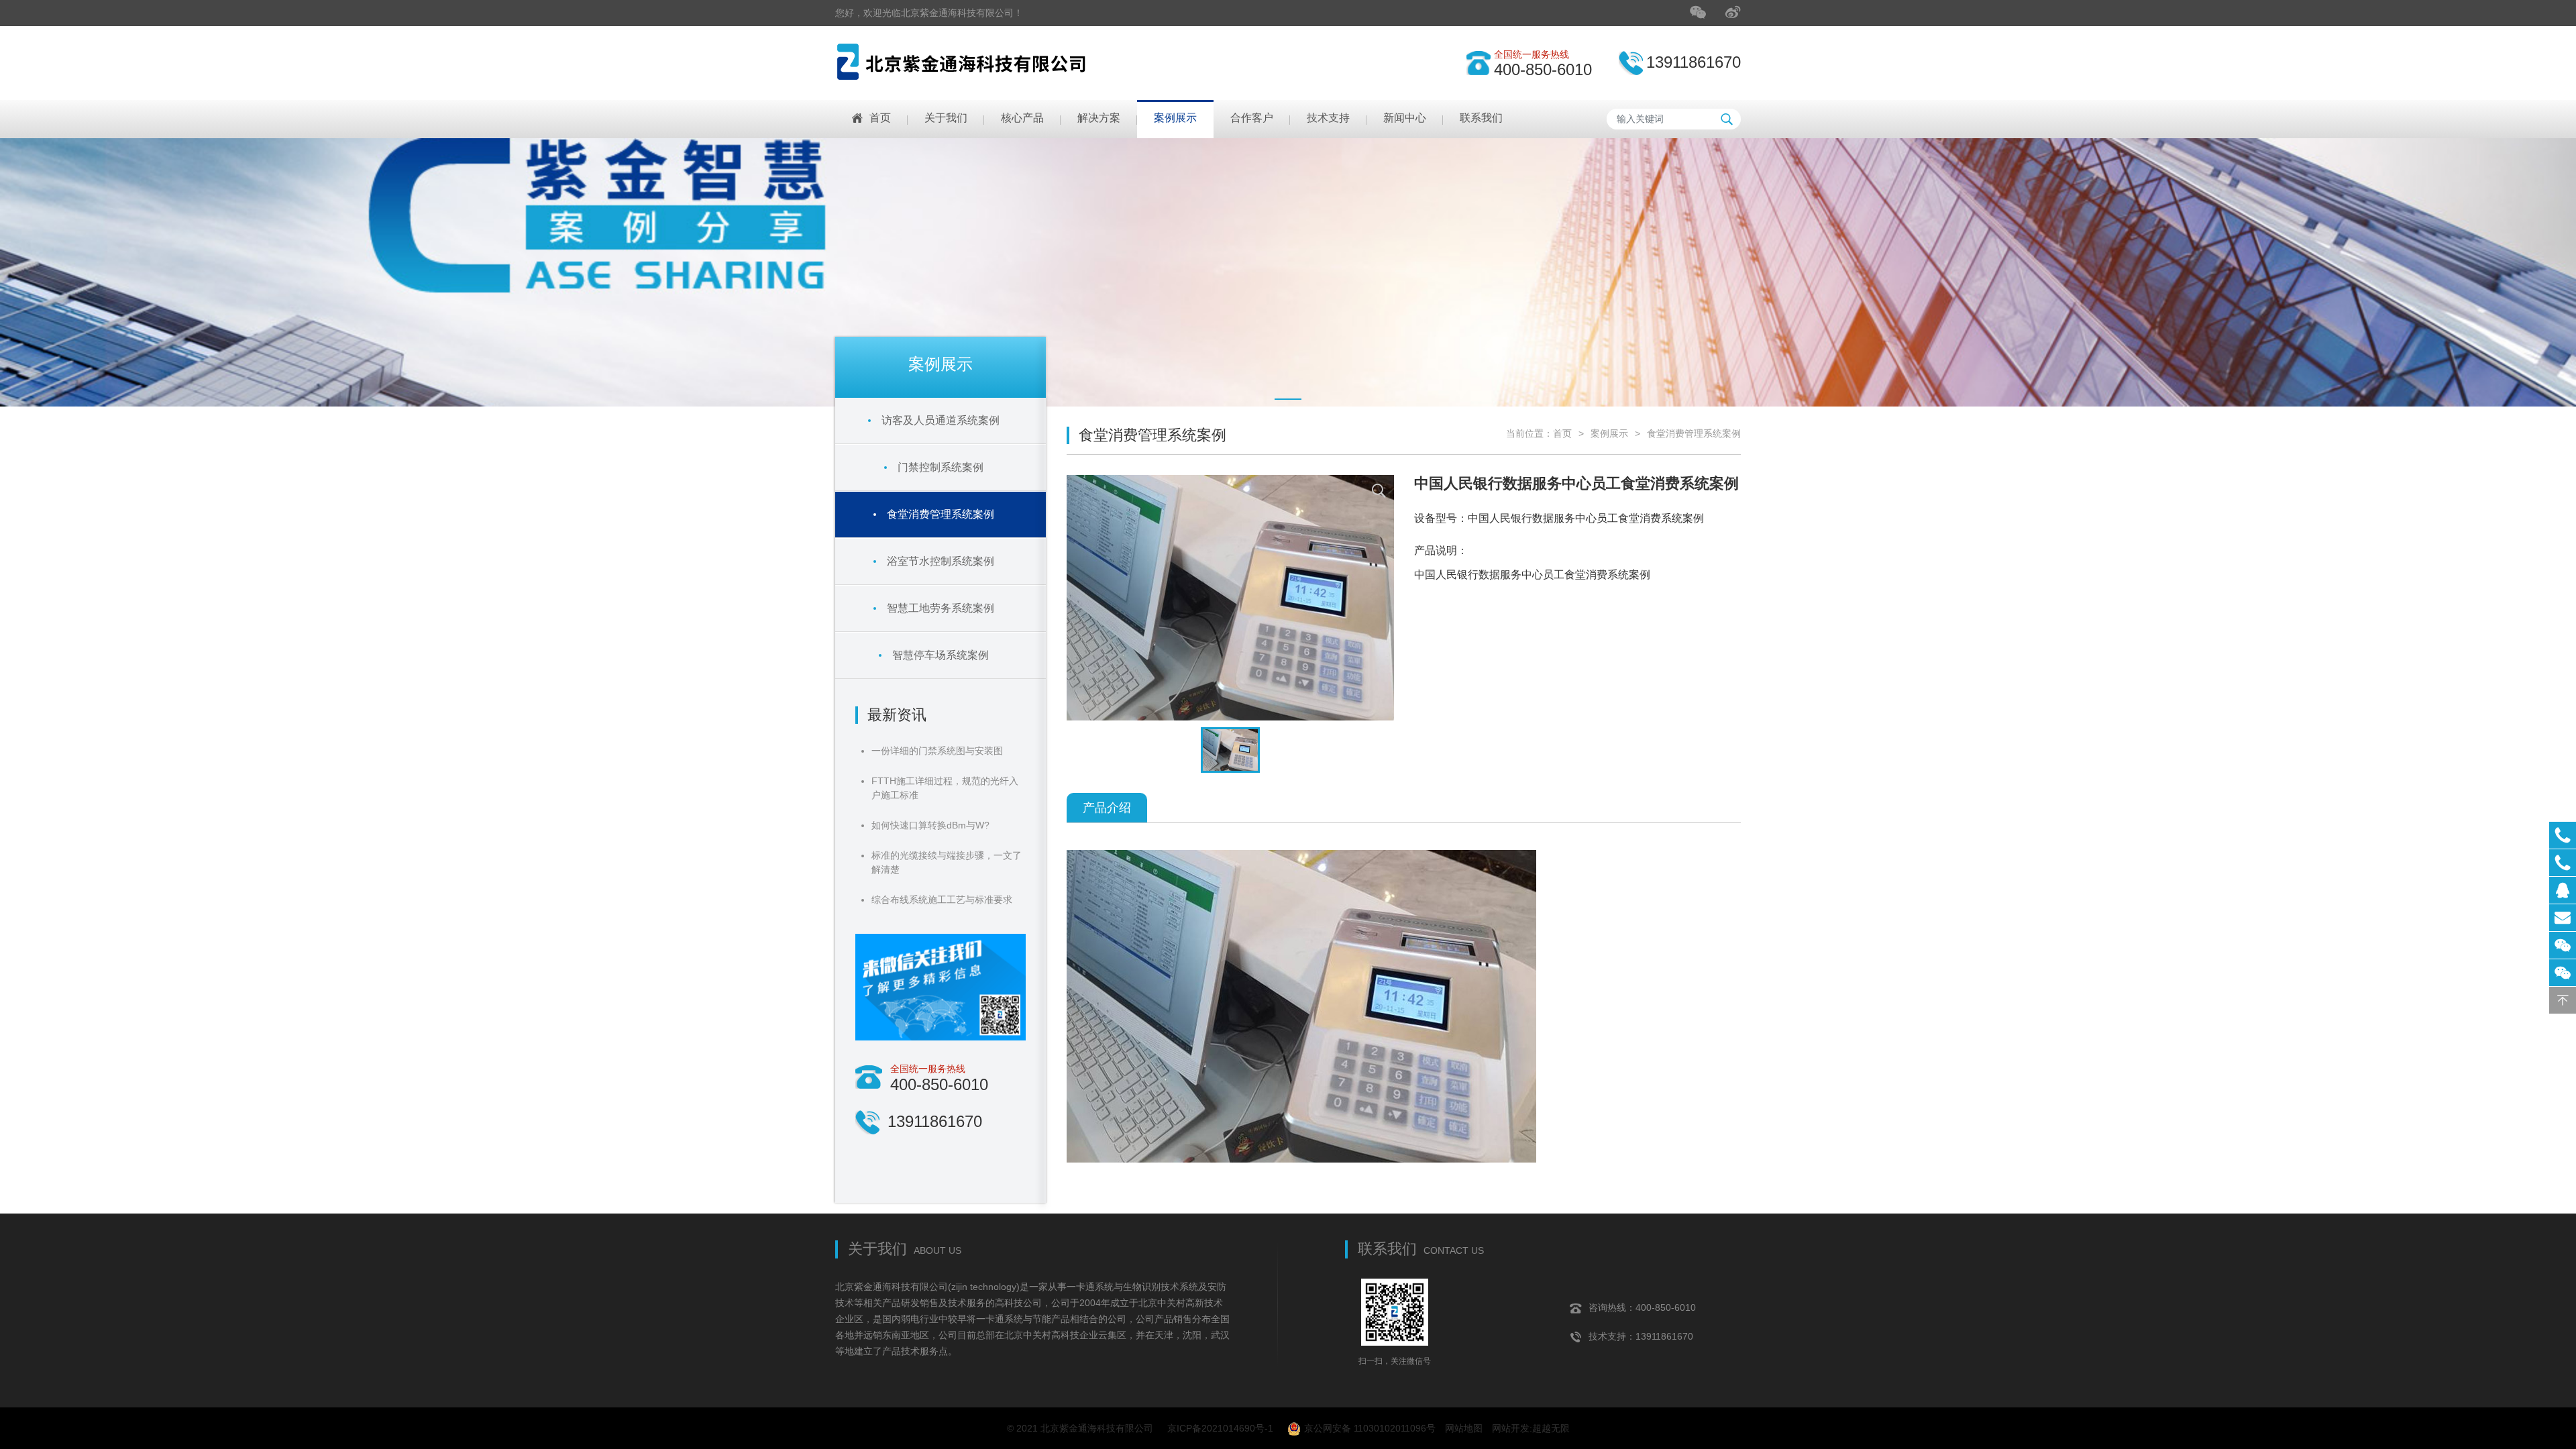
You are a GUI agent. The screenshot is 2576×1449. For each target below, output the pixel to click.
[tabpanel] (1288, 272)
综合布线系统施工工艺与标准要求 (942, 900)
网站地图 (1464, 1428)
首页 (1562, 433)
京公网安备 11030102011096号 (1370, 1428)
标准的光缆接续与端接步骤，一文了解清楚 (947, 862)
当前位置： (1529, 433)
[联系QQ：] (2563, 890)
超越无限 (1551, 1428)
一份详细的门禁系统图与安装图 (937, 751)
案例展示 (1609, 433)
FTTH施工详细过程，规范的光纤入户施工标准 (945, 788)
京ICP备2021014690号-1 (1220, 1428)
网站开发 (1511, 1428)
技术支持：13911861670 (1641, 1336)
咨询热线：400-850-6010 (1642, 1307)
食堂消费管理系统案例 (1694, 433)
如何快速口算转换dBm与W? (930, 825)
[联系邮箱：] (2563, 918)
